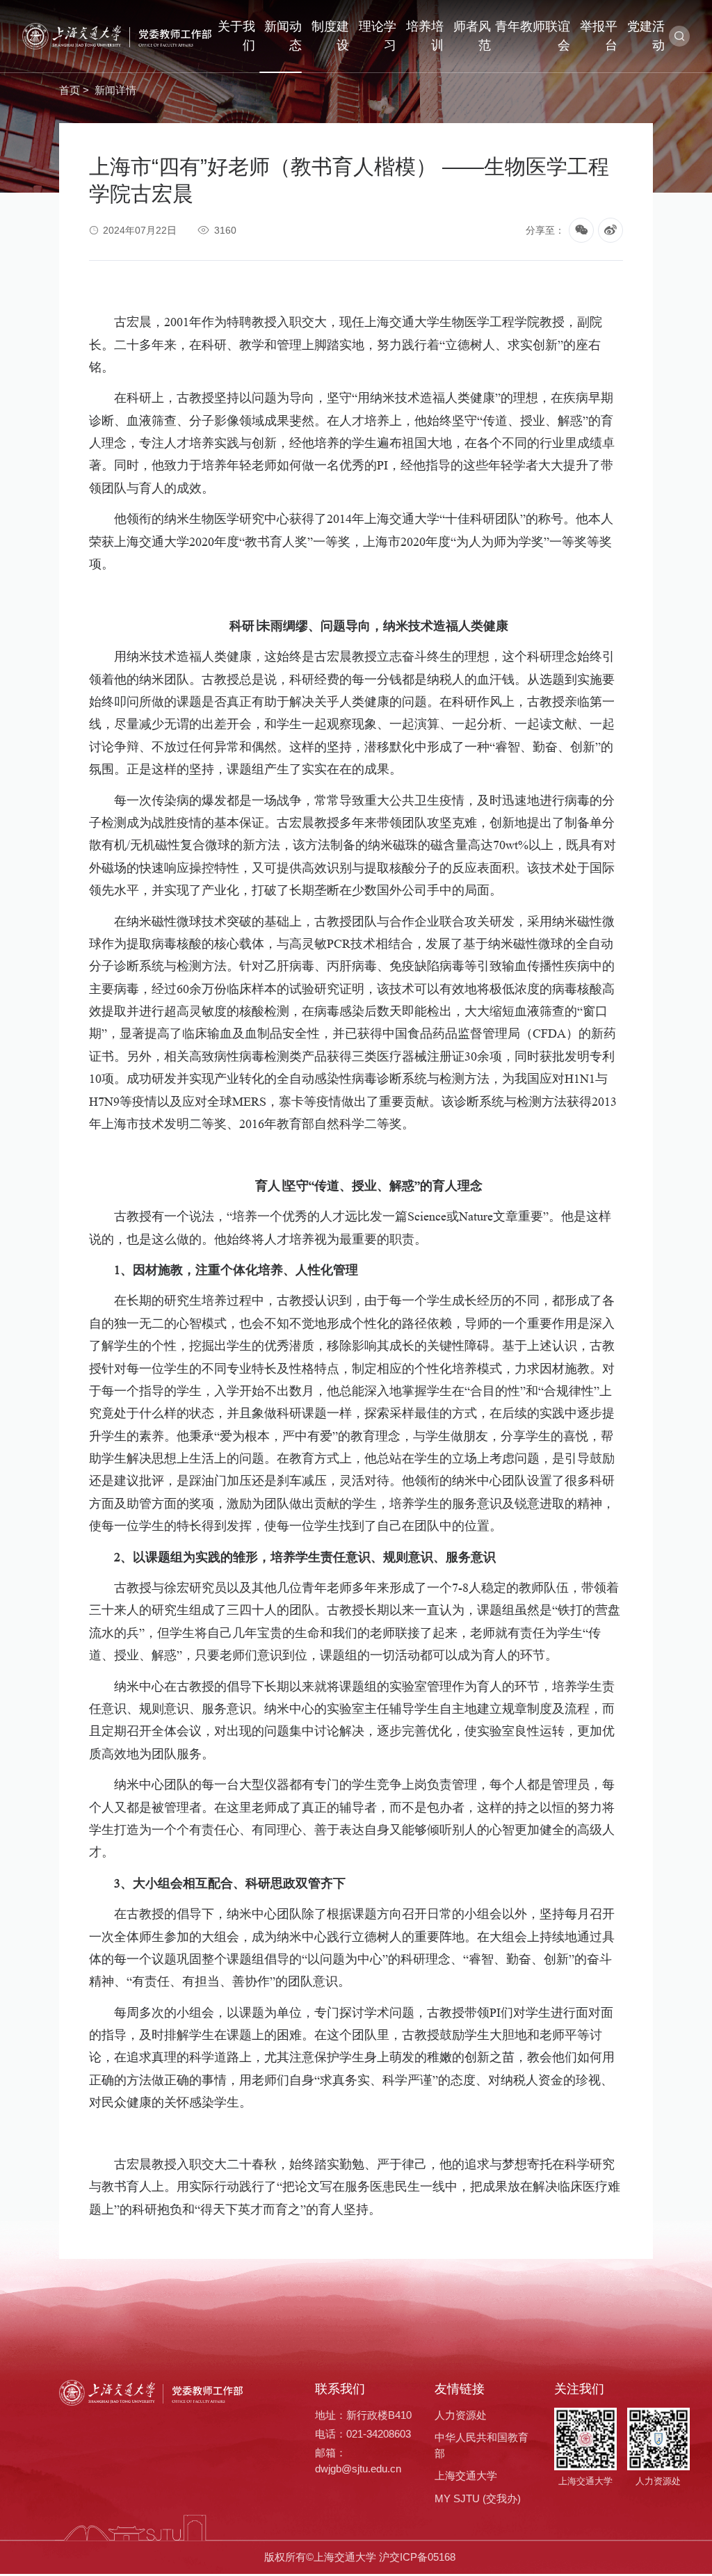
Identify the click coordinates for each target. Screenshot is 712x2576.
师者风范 (472, 36)
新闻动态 (283, 36)
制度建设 (330, 36)
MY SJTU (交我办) (478, 2498)
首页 (70, 90)
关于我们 (236, 36)
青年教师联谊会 (533, 36)
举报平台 (599, 36)
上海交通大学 (466, 2476)
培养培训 (425, 36)
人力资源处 (461, 2415)
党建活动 (646, 36)
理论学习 (378, 36)
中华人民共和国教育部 (482, 2445)
